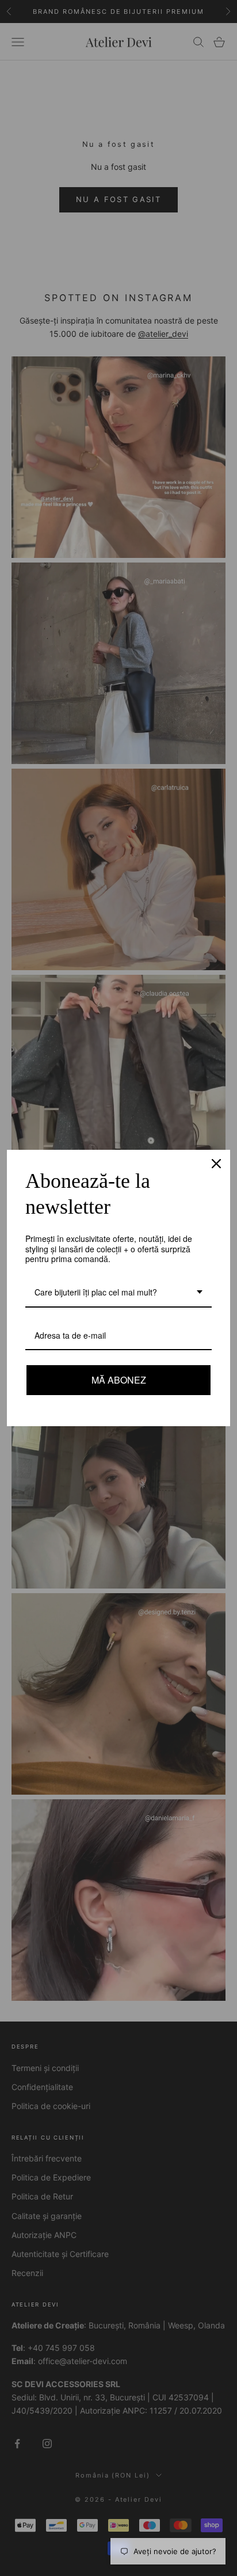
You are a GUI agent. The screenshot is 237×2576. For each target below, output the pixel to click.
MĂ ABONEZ (118, 1380)
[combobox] (118, 1293)
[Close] (216, 1164)
